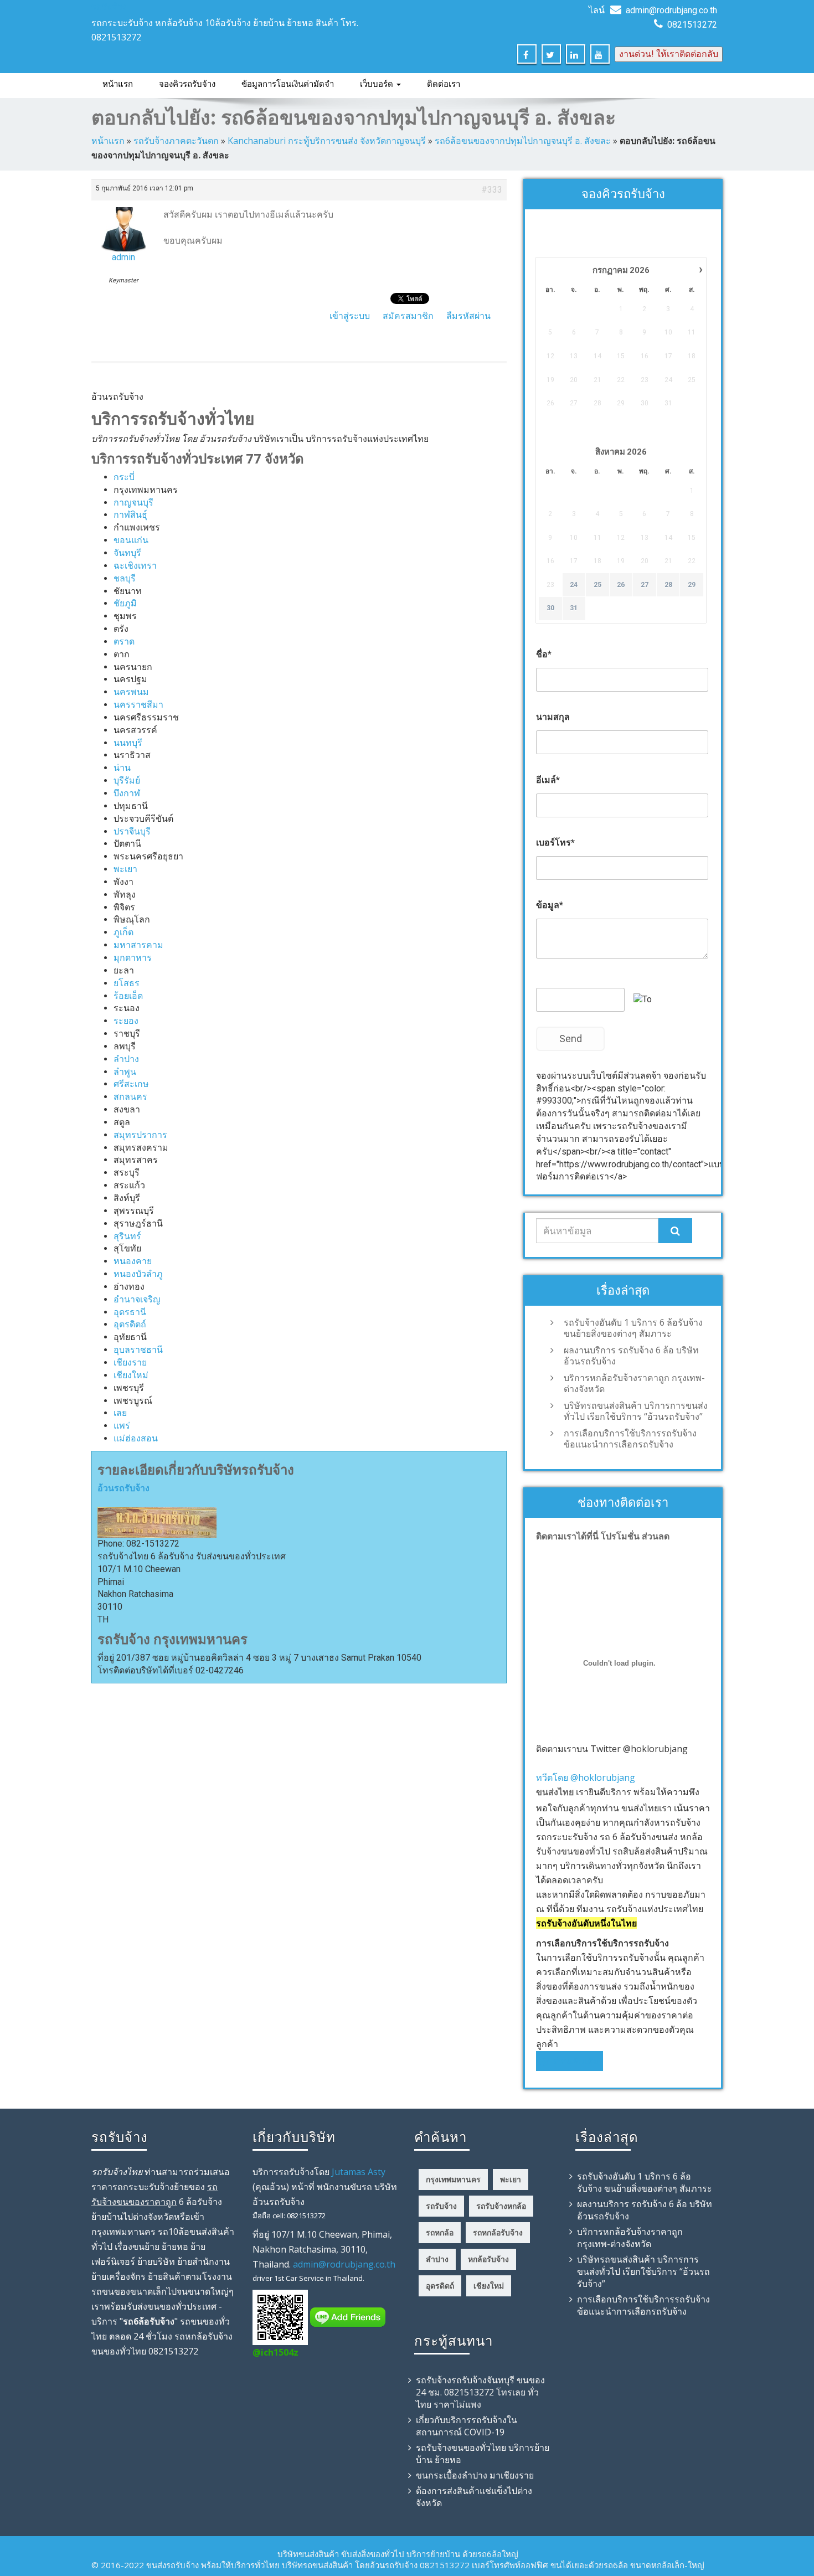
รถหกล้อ (440, 2232)
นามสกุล (553, 717)
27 (645, 585)
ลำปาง (126, 1059)
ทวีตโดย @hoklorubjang (586, 1778)
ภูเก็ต (123, 932)
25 (597, 585)
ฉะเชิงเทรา (135, 566)
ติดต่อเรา (444, 84)
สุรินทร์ (127, 1236)
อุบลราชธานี (138, 1350)
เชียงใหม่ (131, 1375)
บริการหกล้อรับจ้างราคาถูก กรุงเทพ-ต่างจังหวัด (634, 1383)
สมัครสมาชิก (408, 316)
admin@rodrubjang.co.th (671, 10)
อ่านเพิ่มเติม (576, 2061)
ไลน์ (597, 10)
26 (621, 585)
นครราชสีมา (138, 705)
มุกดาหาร (133, 958)
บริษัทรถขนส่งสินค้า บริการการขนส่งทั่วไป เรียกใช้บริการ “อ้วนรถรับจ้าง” (636, 1411)
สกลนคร (130, 1097)
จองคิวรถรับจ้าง (187, 84)
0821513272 (692, 25)
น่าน (122, 768)
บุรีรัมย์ (127, 780)
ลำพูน (125, 1072)
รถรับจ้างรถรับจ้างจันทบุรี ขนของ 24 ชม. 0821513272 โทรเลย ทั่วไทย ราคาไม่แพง (480, 2392)
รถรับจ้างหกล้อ (501, 2206)
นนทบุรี (128, 743)
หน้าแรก (118, 84)
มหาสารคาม (138, 945)
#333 (492, 190)
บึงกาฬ (127, 793)
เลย (120, 1413)
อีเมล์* (548, 780)
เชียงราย (130, 1362)
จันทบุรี (127, 553)
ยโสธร (127, 983)
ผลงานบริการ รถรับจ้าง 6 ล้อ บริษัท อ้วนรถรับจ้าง (631, 1356)
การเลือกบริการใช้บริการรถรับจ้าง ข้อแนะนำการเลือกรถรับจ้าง (630, 1439)
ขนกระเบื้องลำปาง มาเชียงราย (475, 2475)
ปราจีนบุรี (132, 831)
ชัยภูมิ (125, 603)
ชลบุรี (125, 578)
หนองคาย (133, 1261)
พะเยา (125, 869)
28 (668, 585)
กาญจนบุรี (133, 503)
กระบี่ (124, 477)
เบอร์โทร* (555, 843)
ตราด (124, 642)
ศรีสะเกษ (131, 1084)
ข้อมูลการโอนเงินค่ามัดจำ (288, 84)
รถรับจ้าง (109, 6)
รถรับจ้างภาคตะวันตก (176, 141)
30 (550, 608)
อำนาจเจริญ (137, 1299)
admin (123, 257)
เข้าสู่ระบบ (350, 316)
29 (692, 585)
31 (574, 608)
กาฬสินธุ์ (130, 515)
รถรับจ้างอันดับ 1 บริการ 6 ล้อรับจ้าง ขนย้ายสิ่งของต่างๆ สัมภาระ (633, 1328)
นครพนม (131, 692)
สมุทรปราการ (140, 1135)
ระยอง (126, 1021)
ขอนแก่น (131, 540)
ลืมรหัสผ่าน (468, 316)
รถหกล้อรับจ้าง (498, 2232)
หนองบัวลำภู (138, 1274)
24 (574, 585)
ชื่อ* (544, 654)
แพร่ (122, 1426)
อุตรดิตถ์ (130, 1324)
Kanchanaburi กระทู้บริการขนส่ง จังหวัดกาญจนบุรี (327, 141)
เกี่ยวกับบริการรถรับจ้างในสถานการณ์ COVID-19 (467, 2426)
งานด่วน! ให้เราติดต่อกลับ (669, 54)
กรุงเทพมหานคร (453, 2179)
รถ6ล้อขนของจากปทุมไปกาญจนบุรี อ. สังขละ (523, 141)
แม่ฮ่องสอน (136, 1438)
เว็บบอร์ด (378, 84)
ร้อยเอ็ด (128, 996)
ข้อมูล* (550, 905)
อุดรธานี (130, 1312)
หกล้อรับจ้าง (488, 2259)
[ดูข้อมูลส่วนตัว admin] (123, 226)
